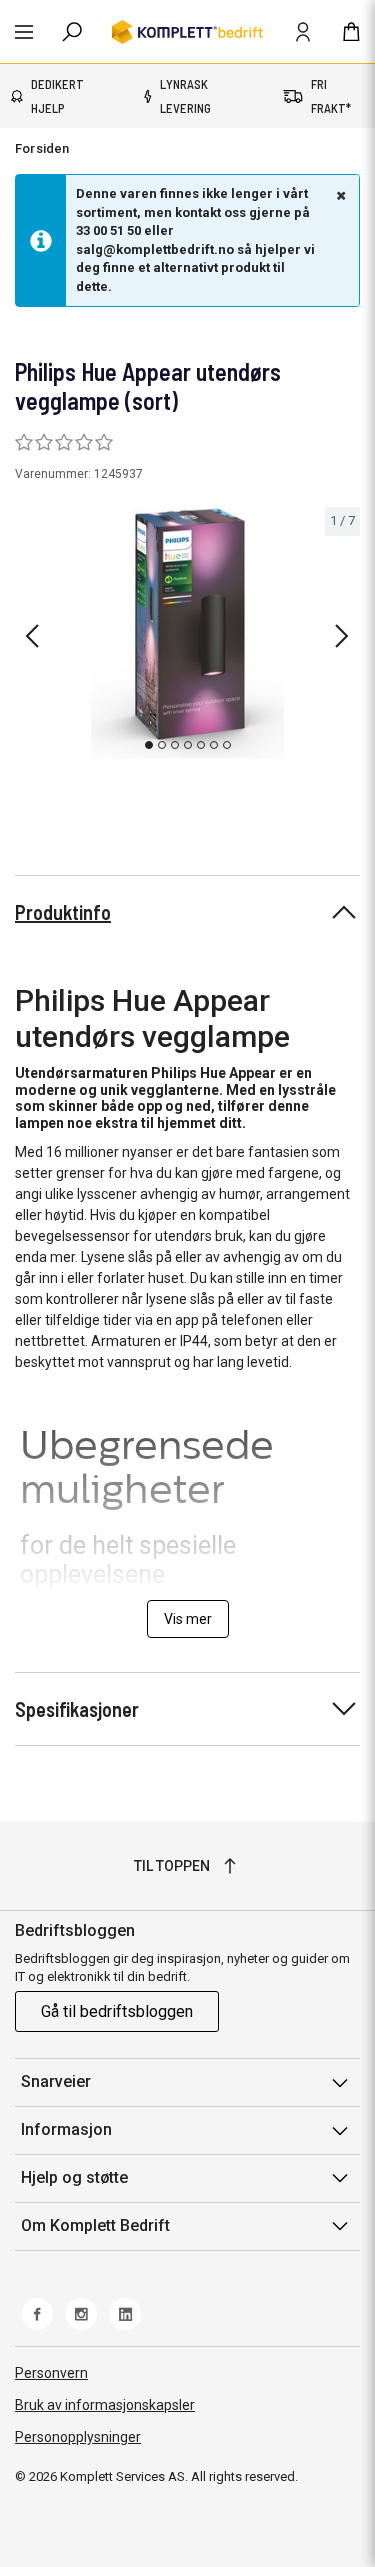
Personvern (51, 2373)
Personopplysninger (78, 2437)
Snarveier (56, 2081)
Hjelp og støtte (74, 2177)
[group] (187, 633)
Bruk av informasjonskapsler (105, 2405)
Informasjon (66, 2129)
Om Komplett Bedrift (95, 2225)
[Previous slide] (32, 636)
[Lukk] (339, 195)
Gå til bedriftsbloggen (117, 2011)
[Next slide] (342, 636)
